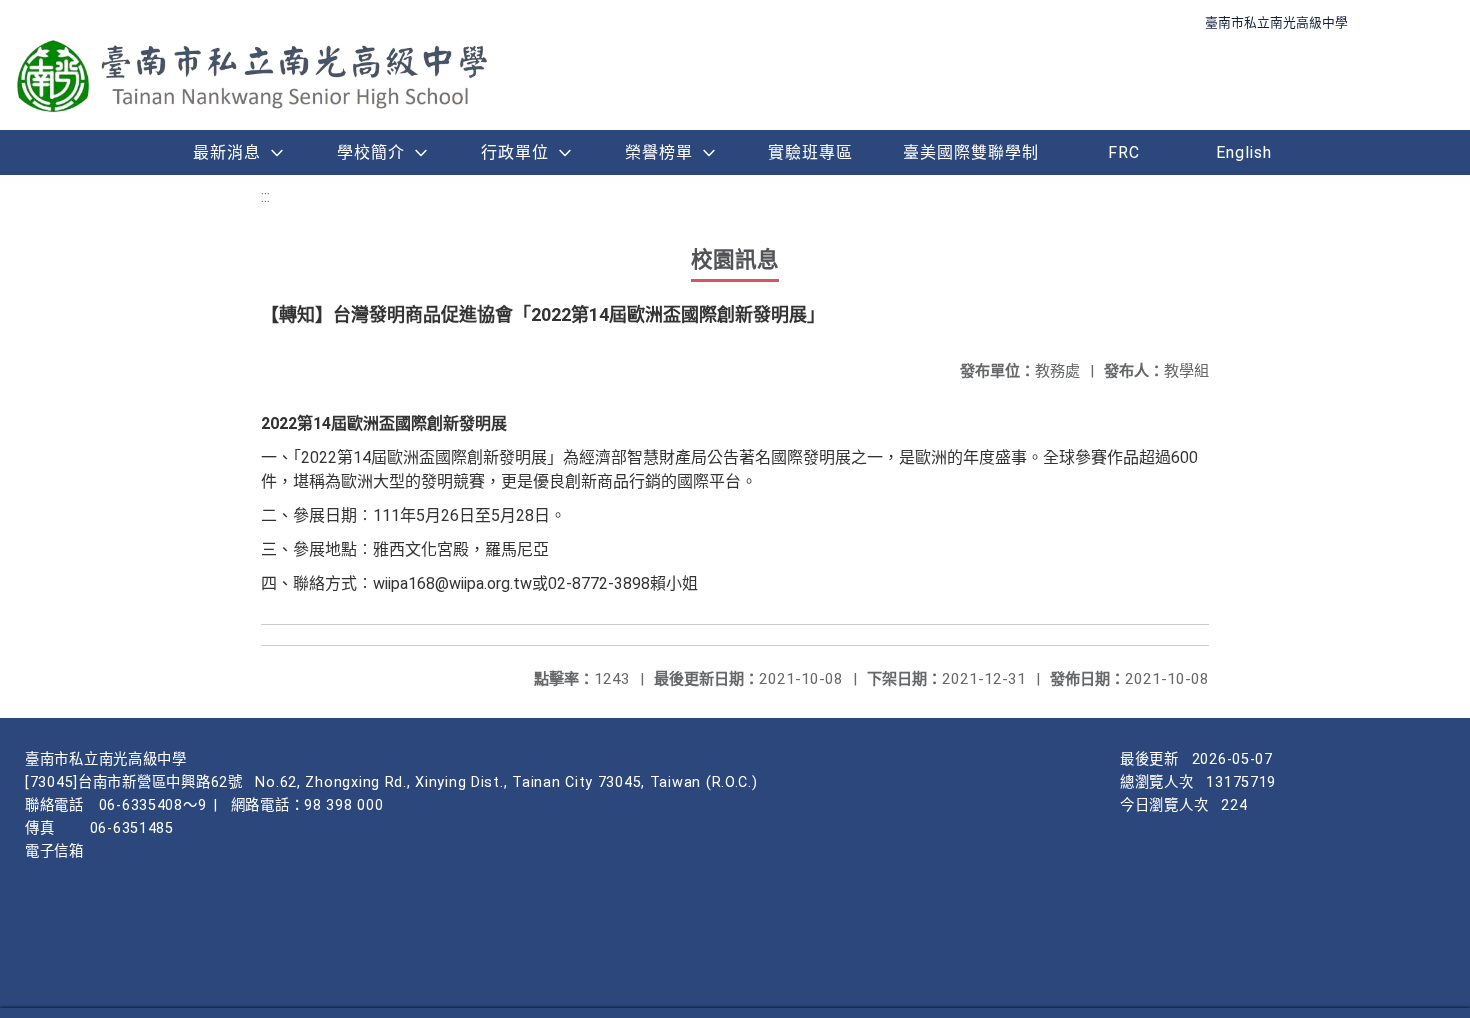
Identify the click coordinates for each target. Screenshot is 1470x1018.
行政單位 (515, 152)
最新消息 (227, 152)
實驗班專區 (810, 152)
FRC (1124, 152)
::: (265, 196)
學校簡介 (371, 152)
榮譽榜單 (659, 152)
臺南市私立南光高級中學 (1276, 22)
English (1244, 152)
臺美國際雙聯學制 (971, 152)
